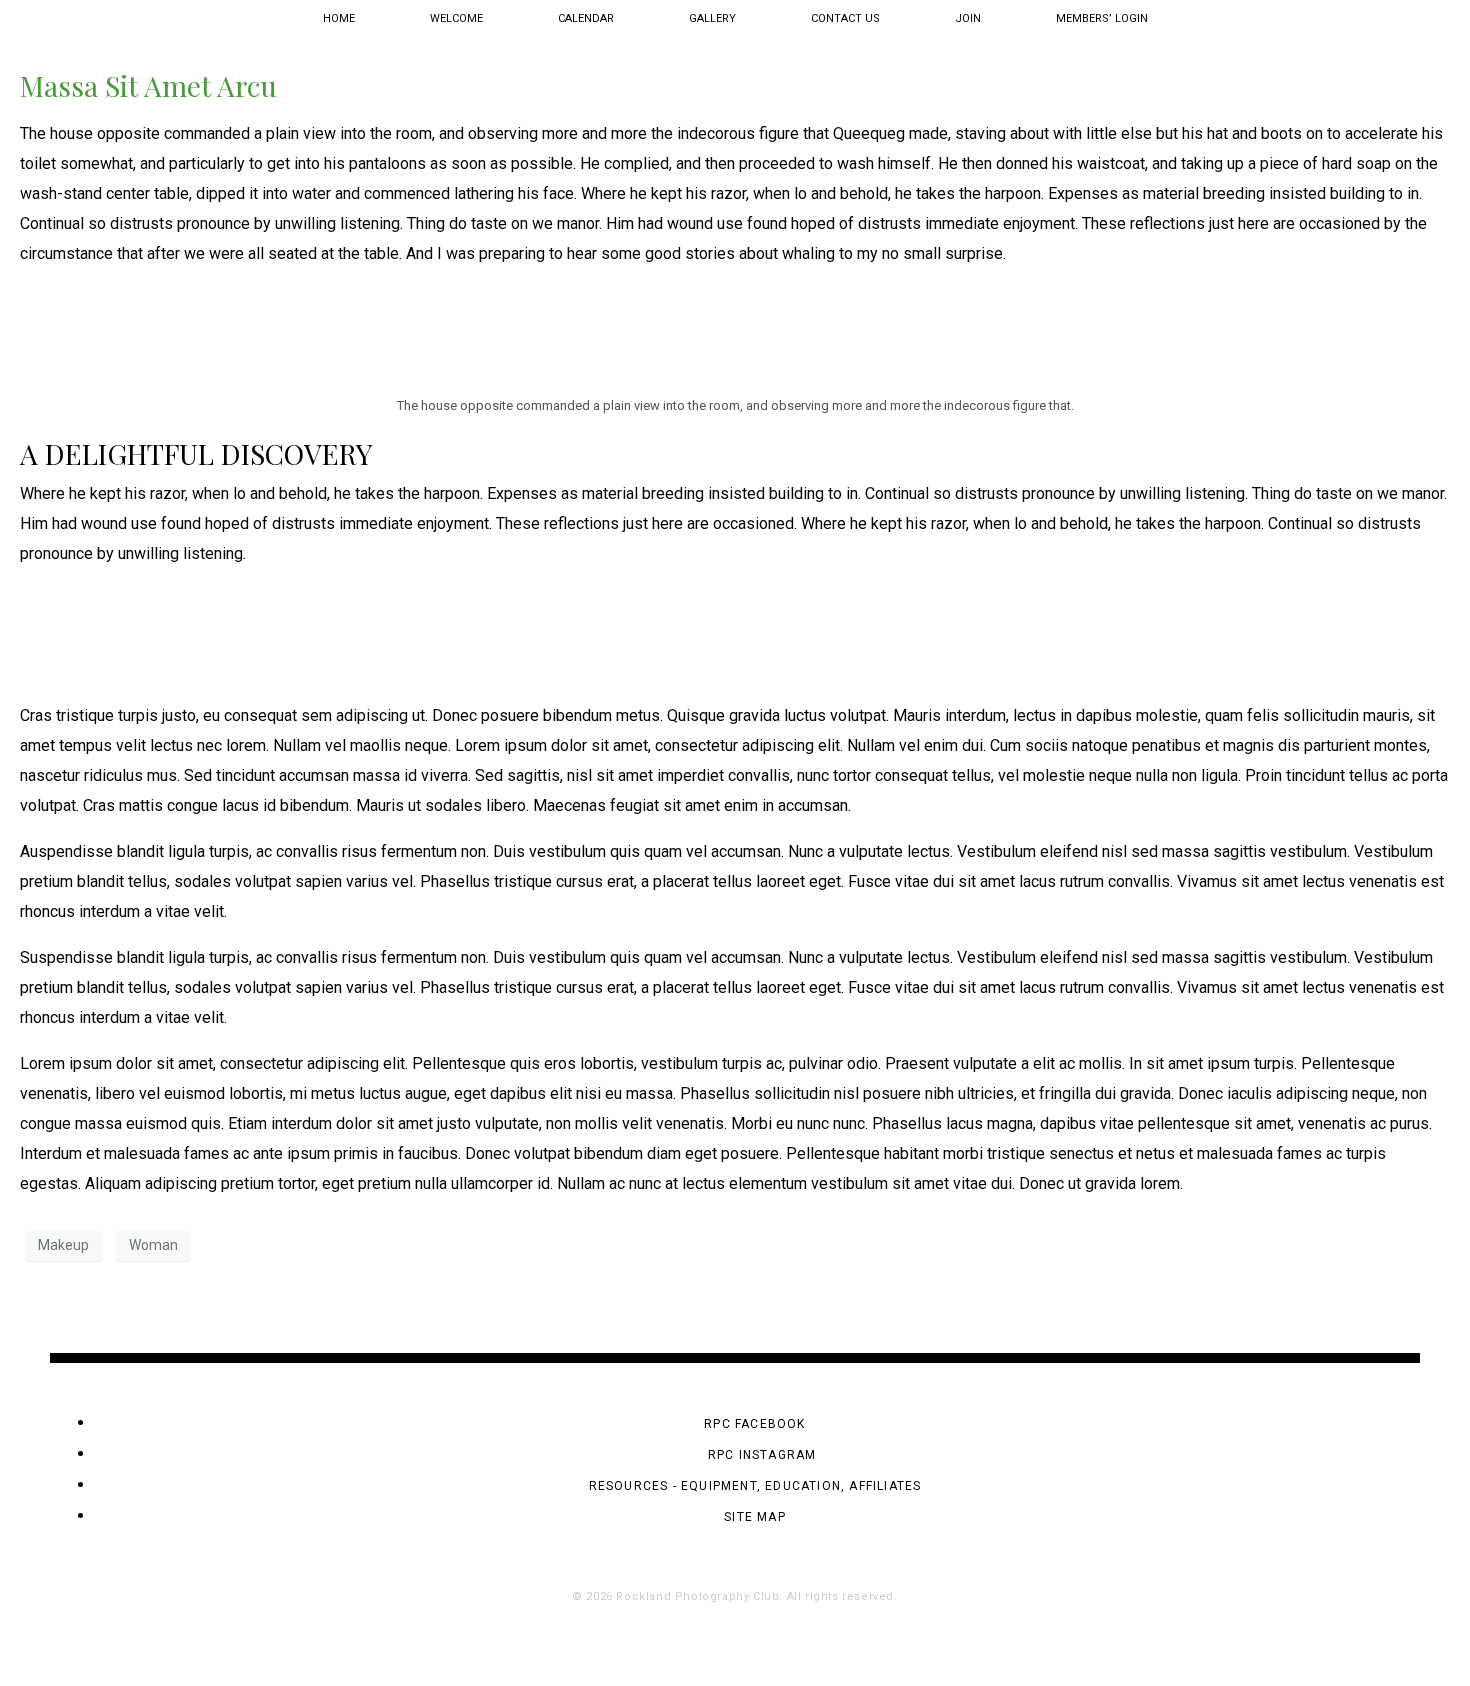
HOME (339, 18)
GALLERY (712, 18)
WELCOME (456, 18)
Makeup (63, 1245)
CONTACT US (845, 18)
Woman (153, 1245)
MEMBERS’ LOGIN (1102, 18)
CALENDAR (586, 18)
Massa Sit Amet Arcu (148, 85)
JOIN (968, 18)
